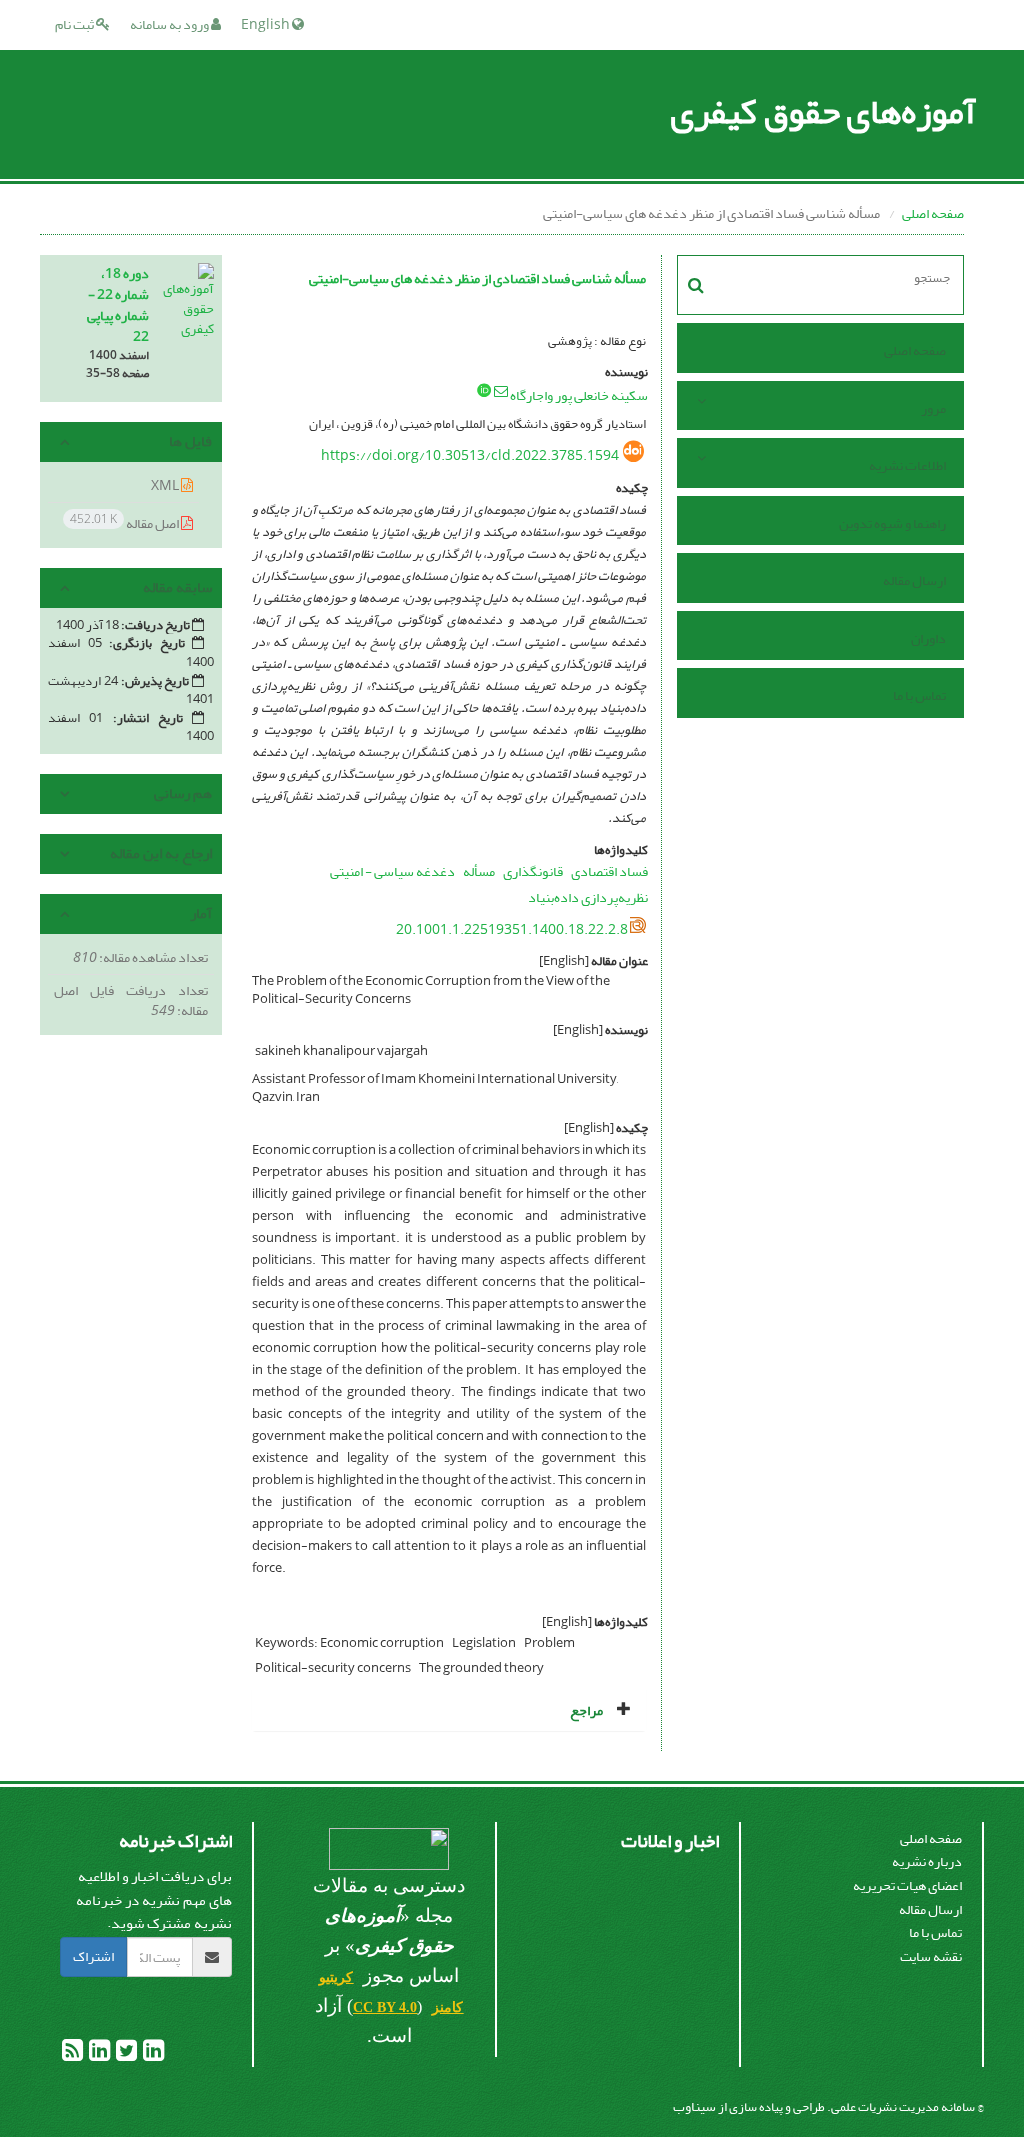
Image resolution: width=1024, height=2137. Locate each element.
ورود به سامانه (170, 24)
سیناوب (694, 2106)
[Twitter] (125, 2054)
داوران (928, 638)
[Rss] (72, 2054)
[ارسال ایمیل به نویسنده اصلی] (501, 391)
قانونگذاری (533, 871)
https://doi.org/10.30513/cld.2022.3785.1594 (470, 455)
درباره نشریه (927, 1861)
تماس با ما (919, 695)
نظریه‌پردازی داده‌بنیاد (588, 897)
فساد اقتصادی (609, 871)
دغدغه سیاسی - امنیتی (392, 871)
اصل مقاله (125, 522)
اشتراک (93, 1956)
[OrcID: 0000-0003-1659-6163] (484, 390)
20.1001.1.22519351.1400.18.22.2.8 (512, 929)
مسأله (479, 871)
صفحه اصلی (933, 213)
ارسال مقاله (914, 580)
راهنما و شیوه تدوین (892, 523)
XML (166, 485)
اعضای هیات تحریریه (907, 1885)
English (266, 24)
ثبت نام (75, 24)
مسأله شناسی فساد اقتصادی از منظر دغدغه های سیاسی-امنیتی (477, 278)
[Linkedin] (152, 2054)
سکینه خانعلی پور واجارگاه (579, 395)
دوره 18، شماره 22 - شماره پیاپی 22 (118, 305)
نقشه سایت (931, 1956)
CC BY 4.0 (385, 2007)
